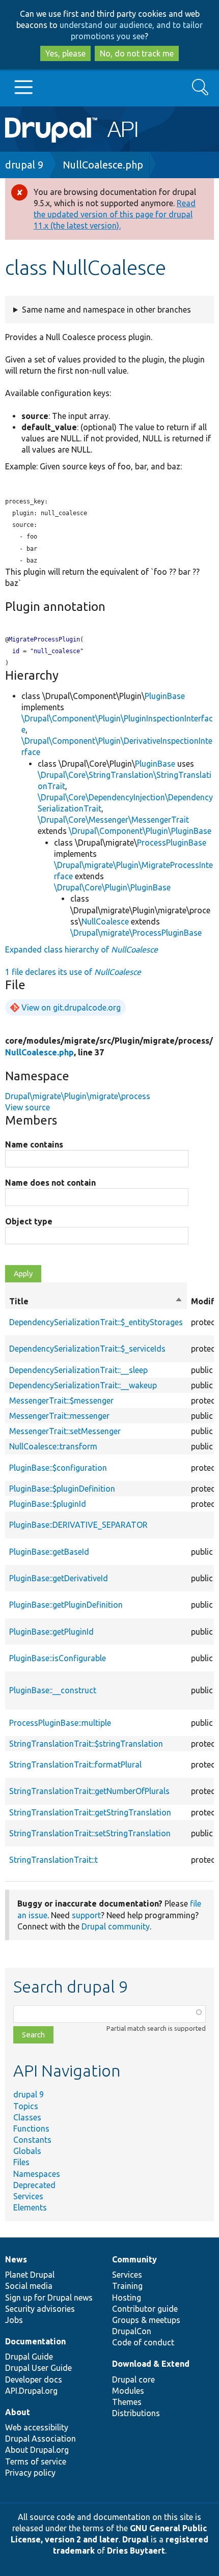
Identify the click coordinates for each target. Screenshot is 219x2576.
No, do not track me (137, 53)
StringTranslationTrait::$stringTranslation (86, 1744)
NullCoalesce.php (103, 165)
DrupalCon (132, 2331)
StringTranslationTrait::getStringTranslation (90, 1812)
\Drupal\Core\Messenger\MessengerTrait (113, 820)
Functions (31, 2129)
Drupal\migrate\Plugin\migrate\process (78, 1096)
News (16, 2259)
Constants (32, 2140)
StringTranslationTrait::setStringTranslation (90, 1833)
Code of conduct (143, 2342)
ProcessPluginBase (172, 843)
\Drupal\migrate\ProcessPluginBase (136, 933)
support (86, 1915)
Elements (30, 2207)
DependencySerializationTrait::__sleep (78, 1370)
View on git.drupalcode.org (71, 1007)
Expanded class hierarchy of (81, 949)
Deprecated (34, 2185)
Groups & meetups (146, 2320)
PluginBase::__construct (53, 1690)
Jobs (14, 2320)
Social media (29, 2286)
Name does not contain (50, 1183)
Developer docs (34, 2379)
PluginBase (165, 696)
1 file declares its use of (73, 972)
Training (127, 2286)
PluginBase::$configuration (58, 1468)
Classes (27, 2117)
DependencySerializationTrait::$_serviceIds (87, 1349)
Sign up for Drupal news (49, 2298)
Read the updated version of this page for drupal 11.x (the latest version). (115, 214)
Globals (27, 2151)
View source (28, 1107)
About (18, 2412)
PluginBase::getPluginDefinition (66, 1605)
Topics (26, 2106)
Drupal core (133, 2379)
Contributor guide (145, 2309)
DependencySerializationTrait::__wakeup (83, 1385)
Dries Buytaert (136, 2551)
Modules (128, 2391)
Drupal (135, 2539)
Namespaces (37, 2174)
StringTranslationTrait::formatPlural (75, 1765)
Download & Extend (151, 2364)
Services (28, 2196)
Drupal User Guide (38, 2368)
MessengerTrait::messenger (59, 1416)
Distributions (136, 2413)
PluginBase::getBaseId (49, 1552)
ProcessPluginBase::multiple (60, 1723)
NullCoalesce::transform (53, 1446)
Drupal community (116, 1926)
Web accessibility (37, 2427)
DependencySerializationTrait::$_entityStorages (96, 1322)
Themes (127, 2402)
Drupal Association (40, 2439)
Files (21, 2162)
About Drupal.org (37, 2450)
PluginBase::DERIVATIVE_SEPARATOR (78, 1525)
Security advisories (40, 2309)
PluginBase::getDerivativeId (59, 1578)
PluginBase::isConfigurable (58, 1658)
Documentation (35, 2341)
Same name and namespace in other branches (106, 310)
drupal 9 (24, 165)
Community (134, 2259)
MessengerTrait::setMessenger (65, 1431)
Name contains (34, 1144)
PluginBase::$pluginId (48, 1504)
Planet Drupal (30, 2275)
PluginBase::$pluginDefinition (62, 1489)
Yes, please (65, 53)
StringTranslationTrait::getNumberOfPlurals (89, 1791)
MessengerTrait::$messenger (61, 1401)
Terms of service (36, 2461)
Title (96, 1302)
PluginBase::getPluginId (51, 1632)
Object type (29, 1221)
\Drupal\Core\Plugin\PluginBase (112, 887)
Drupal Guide (29, 2357)
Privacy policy (30, 2473)
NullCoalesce (105, 921)
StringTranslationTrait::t (53, 1860)
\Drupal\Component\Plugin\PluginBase (140, 831)
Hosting (127, 2298)
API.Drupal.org (31, 2391)
